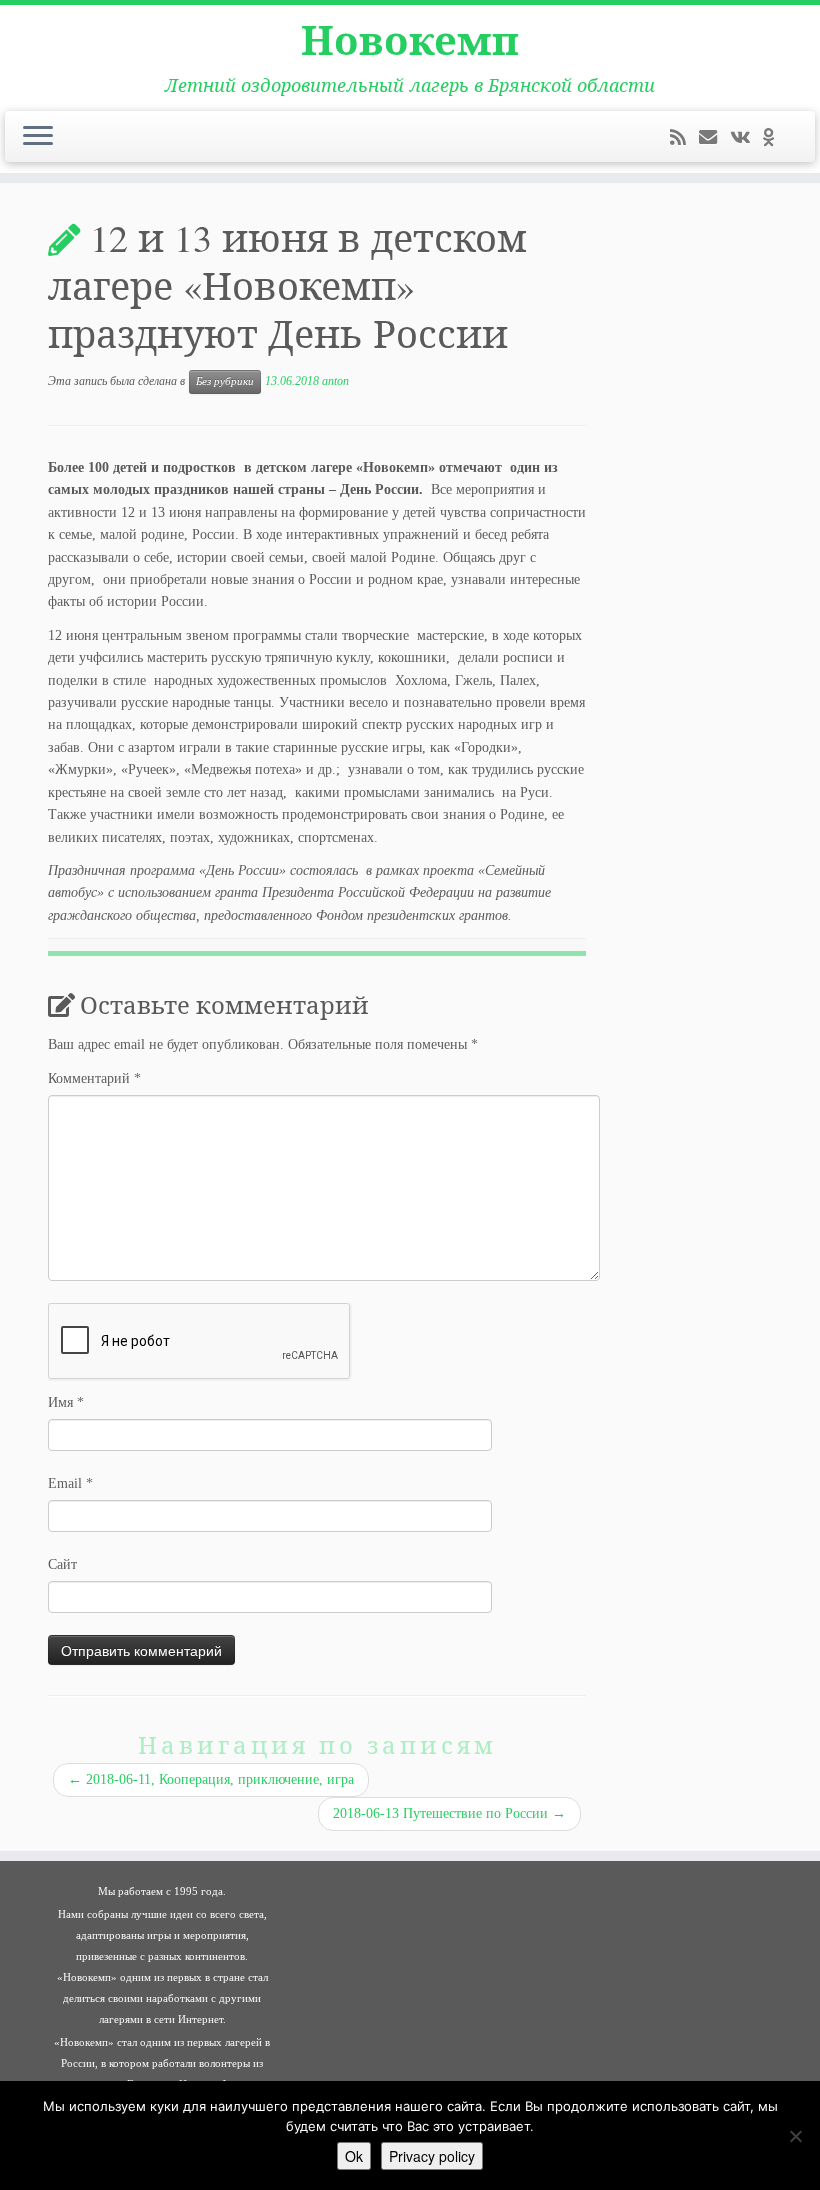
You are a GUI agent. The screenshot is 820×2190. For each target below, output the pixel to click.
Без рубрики (225, 381)
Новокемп (410, 40)
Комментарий (94, 1078)
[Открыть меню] (38, 137)
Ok (354, 2156)
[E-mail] (714, 138)
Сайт (62, 1564)
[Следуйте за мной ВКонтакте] (746, 138)
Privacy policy (432, 2156)
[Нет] (795, 2136)
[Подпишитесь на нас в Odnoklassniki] (775, 138)
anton (335, 381)
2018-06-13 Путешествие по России (449, 1813)
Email (70, 1483)
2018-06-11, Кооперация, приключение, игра (211, 1779)
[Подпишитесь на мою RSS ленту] (684, 138)
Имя (66, 1402)
